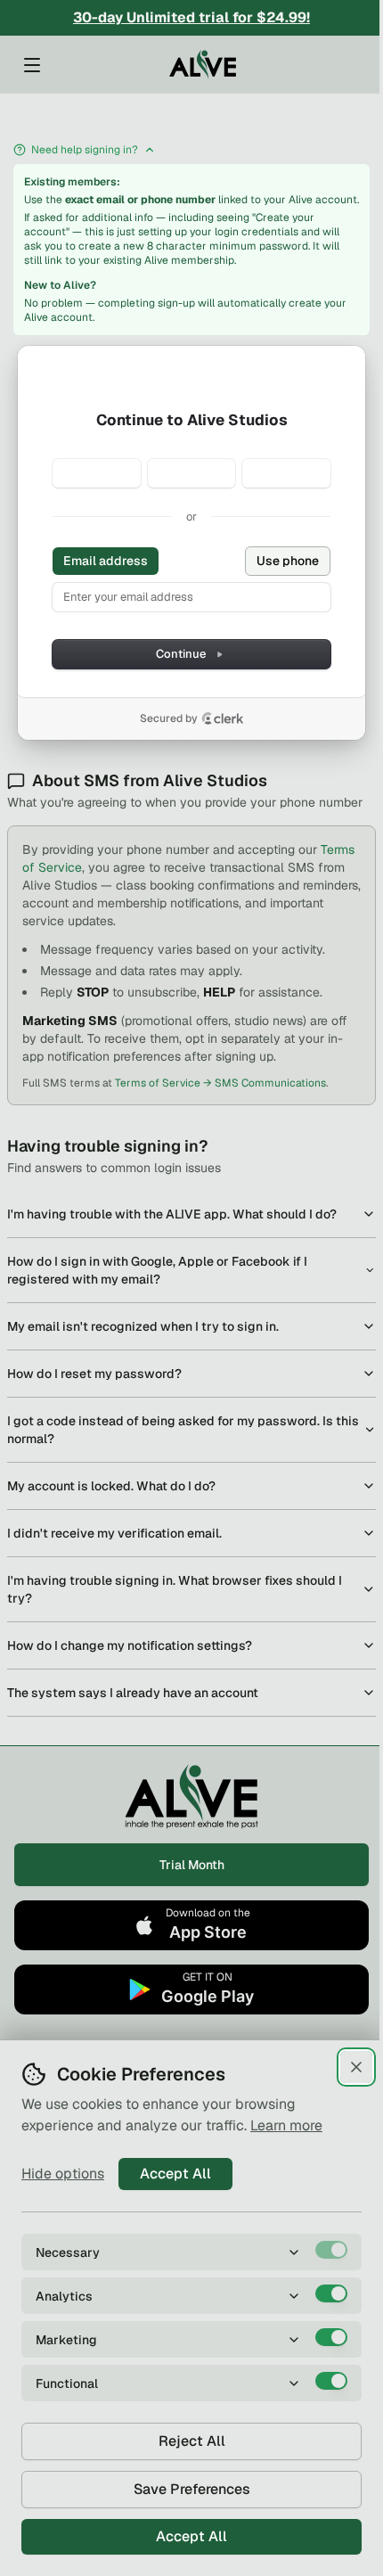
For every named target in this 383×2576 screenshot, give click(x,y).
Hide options (63, 2174)
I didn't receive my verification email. (114, 1533)
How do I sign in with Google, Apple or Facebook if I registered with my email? (157, 1270)
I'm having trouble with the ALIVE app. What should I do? (172, 1214)
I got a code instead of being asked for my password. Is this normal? (183, 1430)
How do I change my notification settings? (130, 1645)
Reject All (192, 2441)
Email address (106, 561)
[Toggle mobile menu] (32, 65)
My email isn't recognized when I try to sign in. (143, 1326)
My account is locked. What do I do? (111, 1486)
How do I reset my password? (94, 1374)
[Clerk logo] (223, 718)
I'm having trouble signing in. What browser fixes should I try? (175, 1589)
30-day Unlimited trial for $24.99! (191, 17)
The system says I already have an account (133, 1693)
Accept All (175, 2174)
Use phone (288, 561)
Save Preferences (192, 2489)
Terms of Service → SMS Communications (220, 1083)
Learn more (286, 2125)
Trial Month (192, 1865)
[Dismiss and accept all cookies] (356, 2067)
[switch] (331, 2250)
